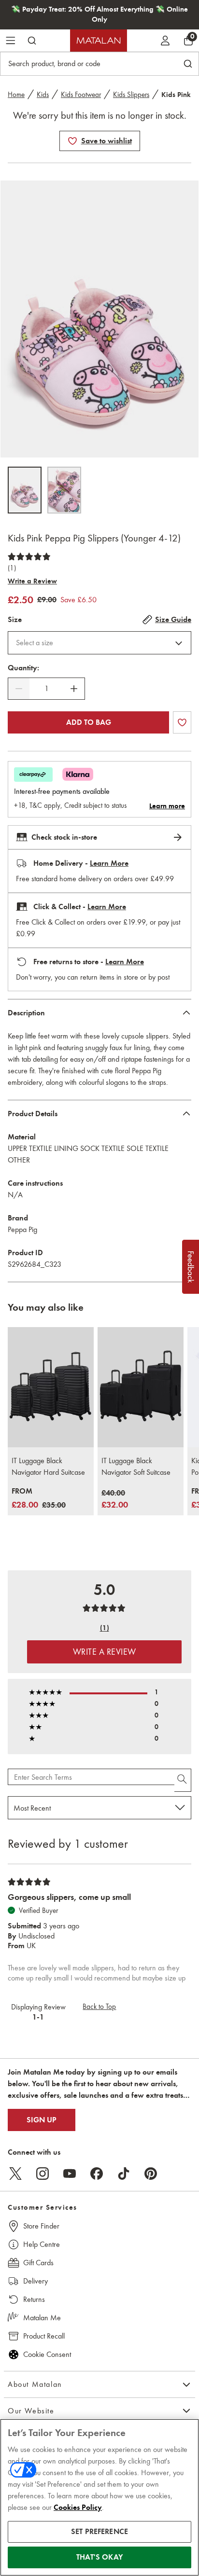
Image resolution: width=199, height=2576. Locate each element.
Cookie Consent (47, 2354)
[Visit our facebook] (97, 2174)
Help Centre (42, 2244)
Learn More (109, 863)
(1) (12, 568)
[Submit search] (32, 41)
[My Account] (165, 41)
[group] (39, 1499)
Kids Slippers (131, 95)
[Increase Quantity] (74, 689)
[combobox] (99, 643)
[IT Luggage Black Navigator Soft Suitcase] (141, 1387)
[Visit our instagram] (43, 2174)
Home (16, 95)
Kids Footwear (81, 95)
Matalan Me (42, 2318)
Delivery (36, 2281)
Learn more (167, 806)
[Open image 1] (25, 490)
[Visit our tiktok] (124, 2174)
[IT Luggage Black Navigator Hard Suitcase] (51, 1387)
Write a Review (32, 581)
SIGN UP (42, 2120)
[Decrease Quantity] (19, 689)
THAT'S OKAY (99, 2557)
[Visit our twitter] (15, 2174)
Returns (34, 2299)
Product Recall (44, 2336)
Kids (43, 95)
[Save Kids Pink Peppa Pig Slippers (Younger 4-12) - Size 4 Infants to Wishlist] (72, 141)
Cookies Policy (78, 2507)
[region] (99, 2497)
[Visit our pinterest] (151, 2174)
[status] (46, 689)
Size (15, 620)
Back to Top (99, 2007)
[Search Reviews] (183, 1780)
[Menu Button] (11, 41)
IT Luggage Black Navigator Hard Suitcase (48, 1466)
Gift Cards (38, 2263)
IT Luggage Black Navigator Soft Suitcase (136, 1466)
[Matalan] (99, 41)
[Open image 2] (64, 490)
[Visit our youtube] (70, 2174)
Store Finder (41, 2226)
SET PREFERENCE (99, 2532)
